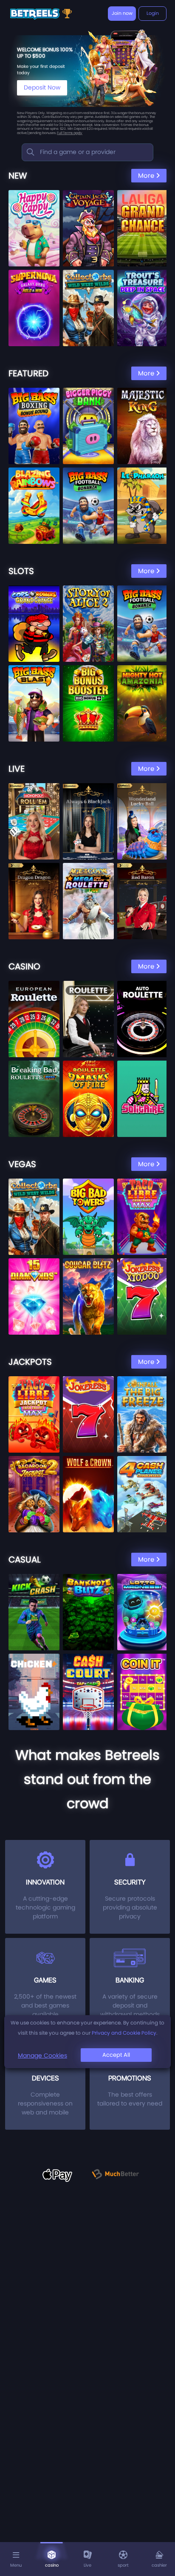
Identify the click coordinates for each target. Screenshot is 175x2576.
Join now (122, 13)
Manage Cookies (42, 2055)
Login (153, 13)
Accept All (116, 2055)
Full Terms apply (70, 133)
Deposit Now (42, 87)
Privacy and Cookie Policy (124, 2033)
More (146, 175)
